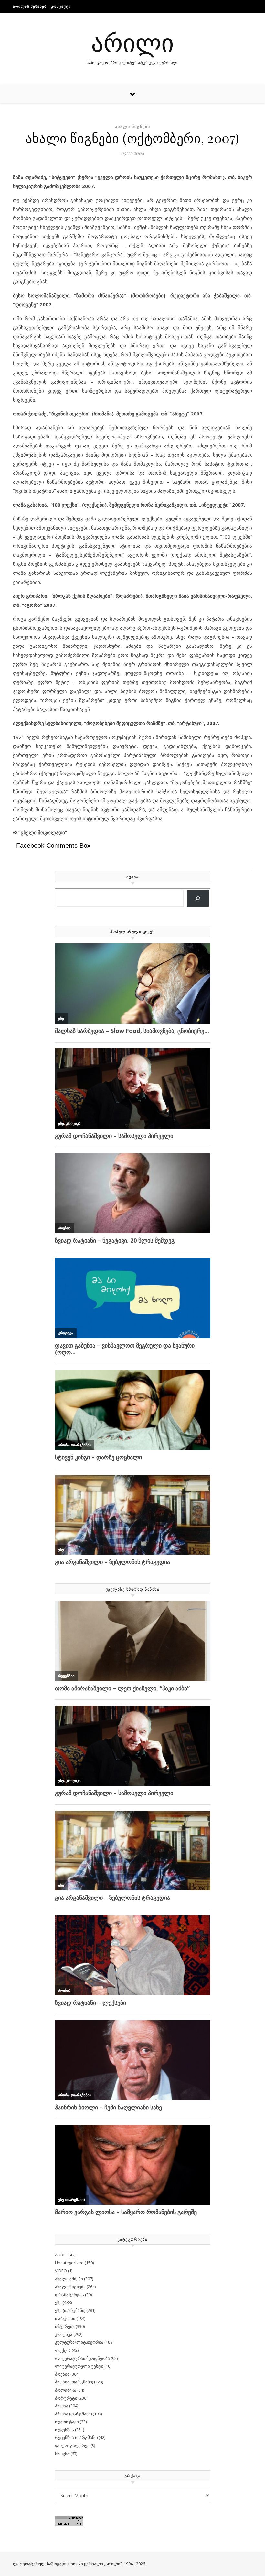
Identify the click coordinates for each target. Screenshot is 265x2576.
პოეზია (62, 2374)
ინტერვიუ (65, 2326)
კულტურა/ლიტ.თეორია (79, 2342)
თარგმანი (65, 2318)
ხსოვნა (62, 2454)
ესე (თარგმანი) (70, 2310)
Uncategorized (69, 2263)
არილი (132, 42)
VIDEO (61, 2271)
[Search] (198, 898)
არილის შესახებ (30, 6)
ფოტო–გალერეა (72, 2445)
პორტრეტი (66, 2398)
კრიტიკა (64, 2334)
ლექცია (63, 2350)
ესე (58, 2302)
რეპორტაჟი (67, 2422)
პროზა (62, 2406)
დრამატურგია (69, 2295)
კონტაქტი (61, 6)
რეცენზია (64, 2430)
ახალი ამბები (69, 2279)
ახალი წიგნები (133, 126)
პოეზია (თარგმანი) (74, 2382)
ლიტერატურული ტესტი (79, 2366)
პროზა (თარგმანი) (73, 2414)
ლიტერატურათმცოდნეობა (82, 2358)
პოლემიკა (66, 2390)
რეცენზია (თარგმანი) (76, 2437)
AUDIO (61, 2255)
